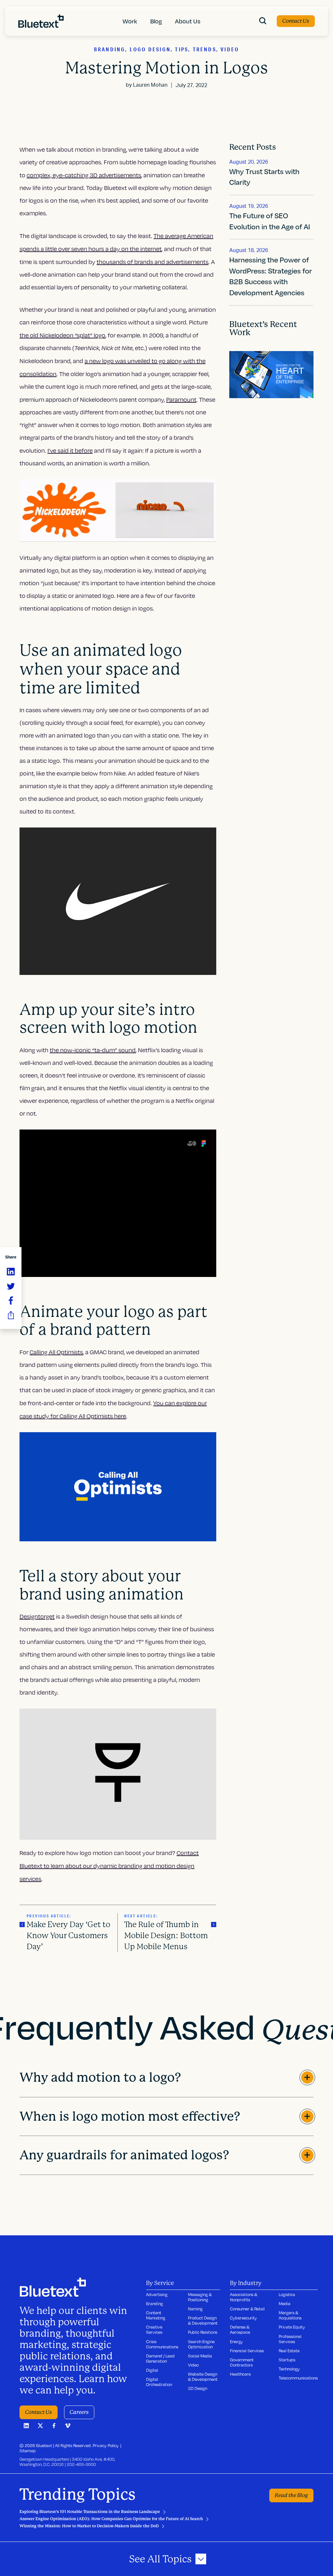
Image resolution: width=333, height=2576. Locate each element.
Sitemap (28, 2451)
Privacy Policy (106, 2445)
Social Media (200, 2356)
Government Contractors (242, 2362)
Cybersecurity (243, 2318)
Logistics (287, 2294)
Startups (287, 2360)
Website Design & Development (203, 2377)
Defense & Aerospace (240, 2330)
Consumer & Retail (247, 2309)
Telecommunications (298, 2378)
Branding (154, 2304)
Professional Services (290, 2339)
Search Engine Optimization (201, 2344)
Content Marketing (156, 2315)
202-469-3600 (81, 2464)
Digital (152, 2370)
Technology (289, 2369)
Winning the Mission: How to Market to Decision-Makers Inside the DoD (89, 2526)
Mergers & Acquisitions (290, 2315)
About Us (188, 21)
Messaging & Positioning (200, 2297)
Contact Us (296, 21)
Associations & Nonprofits (244, 2297)
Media (285, 2304)
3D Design (198, 2388)
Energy (236, 2342)
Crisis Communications (162, 2344)
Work (130, 21)
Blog (156, 21)
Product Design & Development (203, 2320)
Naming (195, 2309)
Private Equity (292, 2327)
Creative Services (154, 2330)
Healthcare (240, 2374)
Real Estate (289, 2351)
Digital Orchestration (159, 2382)
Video (193, 2365)
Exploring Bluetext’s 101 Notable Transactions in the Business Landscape (90, 2512)
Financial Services (247, 2351)
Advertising (157, 2294)
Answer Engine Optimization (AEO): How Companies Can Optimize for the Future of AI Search (111, 2519)
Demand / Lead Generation (160, 2358)
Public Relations (203, 2332)
